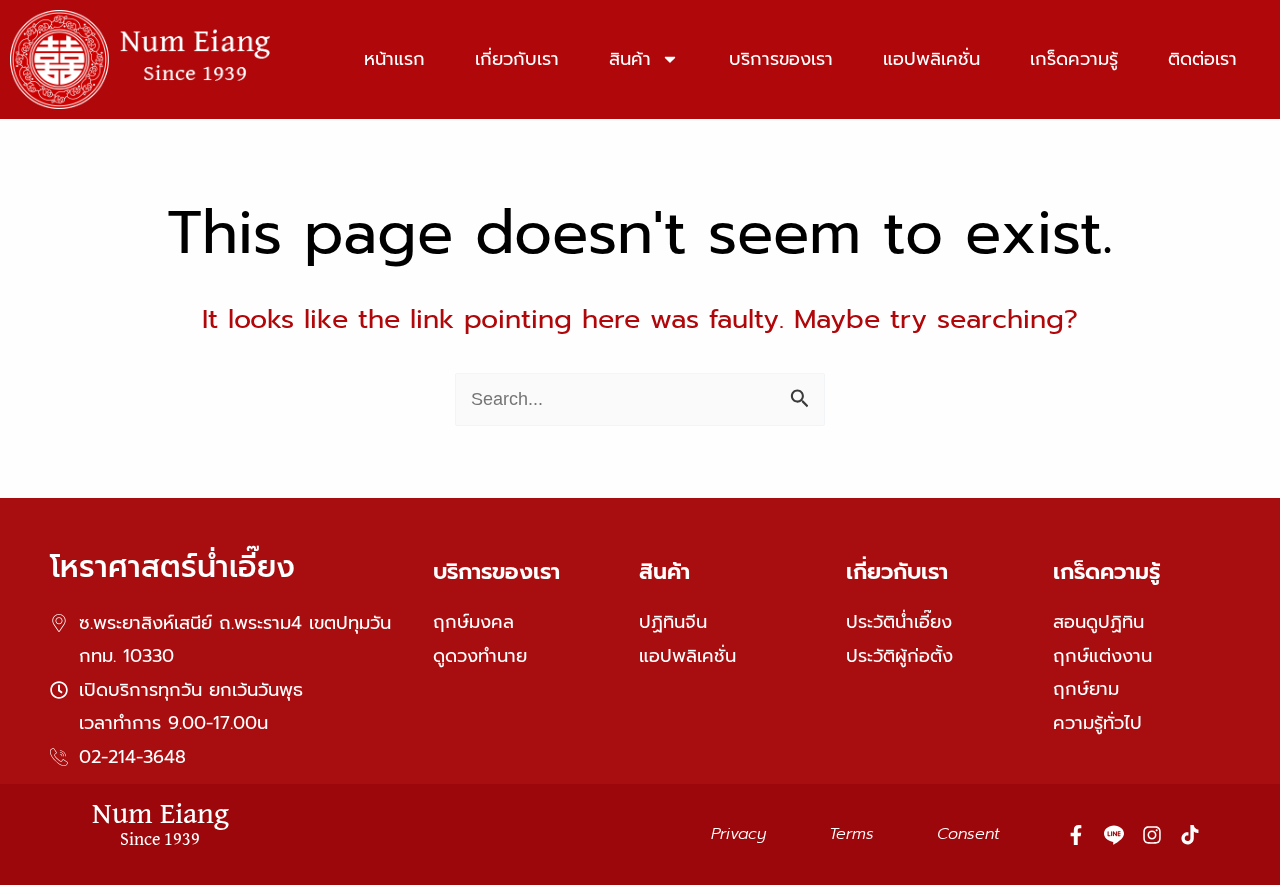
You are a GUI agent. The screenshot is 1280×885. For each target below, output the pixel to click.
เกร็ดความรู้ (1074, 59)
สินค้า (630, 59)
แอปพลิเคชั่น (931, 59)
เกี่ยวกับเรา (517, 59)
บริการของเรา (781, 59)
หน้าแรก (394, 59)
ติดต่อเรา (1202, 59)
